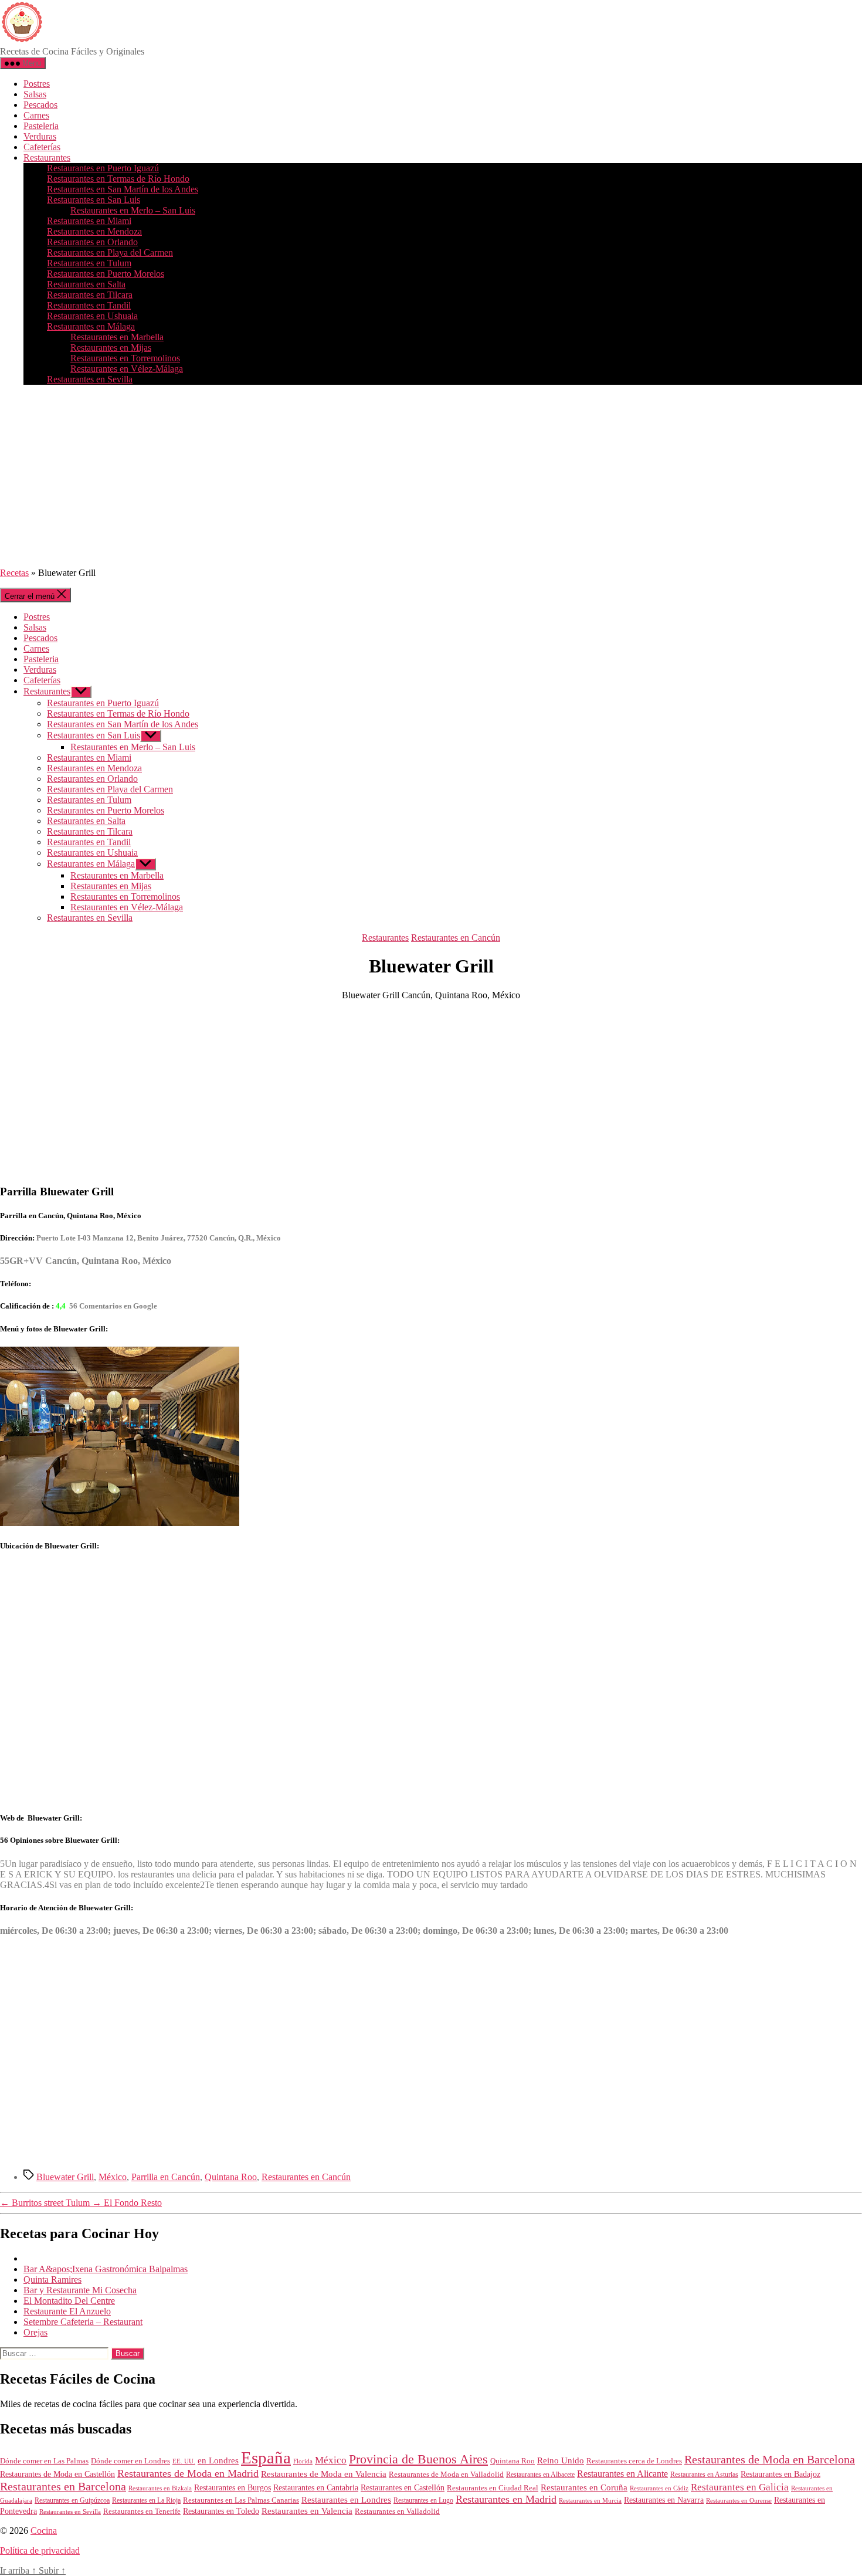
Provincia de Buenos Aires (418, 2459)
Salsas (35, 94)
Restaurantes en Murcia (590, 2500)
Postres (37, 84)
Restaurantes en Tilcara (90, 295)
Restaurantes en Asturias (704, 2475)
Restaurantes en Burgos (233, 2488)
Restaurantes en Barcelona (63, 2486)
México (113, 2177)
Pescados (40, 105)
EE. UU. (184, 2461)
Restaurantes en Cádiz (659, 2488)
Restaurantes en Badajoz (780, 2474)
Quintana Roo (231, 2177)
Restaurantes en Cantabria (316, 2488)
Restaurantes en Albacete (540, 2475)
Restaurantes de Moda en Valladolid (446, 2475)
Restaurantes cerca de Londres (634, 2461)
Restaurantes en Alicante (622, 2474)
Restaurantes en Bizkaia (160, 2488)
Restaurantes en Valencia (307, 2511)
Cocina (44, 2531)
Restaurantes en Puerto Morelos (106, 274)
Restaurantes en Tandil (89, 305)
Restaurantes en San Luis (94, 200)
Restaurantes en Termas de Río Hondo (118, 179)
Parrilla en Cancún (166, 2177)
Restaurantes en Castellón (403, 2488)
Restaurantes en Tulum (89, 263)
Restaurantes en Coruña (584, 2487)
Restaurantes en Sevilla (90, 379)
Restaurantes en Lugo (423, 2500)
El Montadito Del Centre (69, 2301)
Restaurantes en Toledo (221, 2511)
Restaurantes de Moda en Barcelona (770, 2459)
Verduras (40, 136)
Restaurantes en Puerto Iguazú (103, 168)
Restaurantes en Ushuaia (92, 316)
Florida (303, 2461)
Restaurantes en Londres (346, 2500)
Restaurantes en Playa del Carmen (110, 252)
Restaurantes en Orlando (92, 242)
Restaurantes (47, 157)
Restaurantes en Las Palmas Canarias (241, 2500)
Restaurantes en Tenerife (142, 2511)
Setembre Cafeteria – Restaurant (83, 2322)
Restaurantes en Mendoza (94, 231)
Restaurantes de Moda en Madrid (188, 2473)
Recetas (14, 573)
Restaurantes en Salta (86, 284)
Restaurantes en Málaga (91, 326)
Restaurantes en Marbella (117, 337)
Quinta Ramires (52, 2280)
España (266, 2458)
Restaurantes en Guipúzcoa (72, 2500)
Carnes (36, 115)
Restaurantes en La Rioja (146, 2501)
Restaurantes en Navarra (664, 2500)
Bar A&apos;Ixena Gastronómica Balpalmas (106, 2269)
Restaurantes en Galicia (740, 2487)
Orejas (35, 2332)
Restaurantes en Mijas (111, 348)
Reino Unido (561, 2460)
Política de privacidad (40, 2550)
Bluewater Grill (65, 2177)
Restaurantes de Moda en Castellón (57, 2474)
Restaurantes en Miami (89, 221)
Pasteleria (41, 126)
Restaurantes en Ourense (739, 2500)
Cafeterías (42, 147)
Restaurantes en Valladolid (397, 2511)
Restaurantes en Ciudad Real (493, 2488)
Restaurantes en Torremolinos (125, 358)
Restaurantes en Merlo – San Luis (133, 210)
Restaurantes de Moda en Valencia (324, 2474)
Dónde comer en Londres (130, 2461)
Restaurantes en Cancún (456, 938)
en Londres (218, 2460)
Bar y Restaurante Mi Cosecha (80, 2290)
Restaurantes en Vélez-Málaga (127, 369)
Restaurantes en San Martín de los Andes (123, 189)
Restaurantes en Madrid (506, 2499)
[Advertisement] (431, 476)
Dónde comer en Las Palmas (44, 2461)
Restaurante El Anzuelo (67, 2311)
